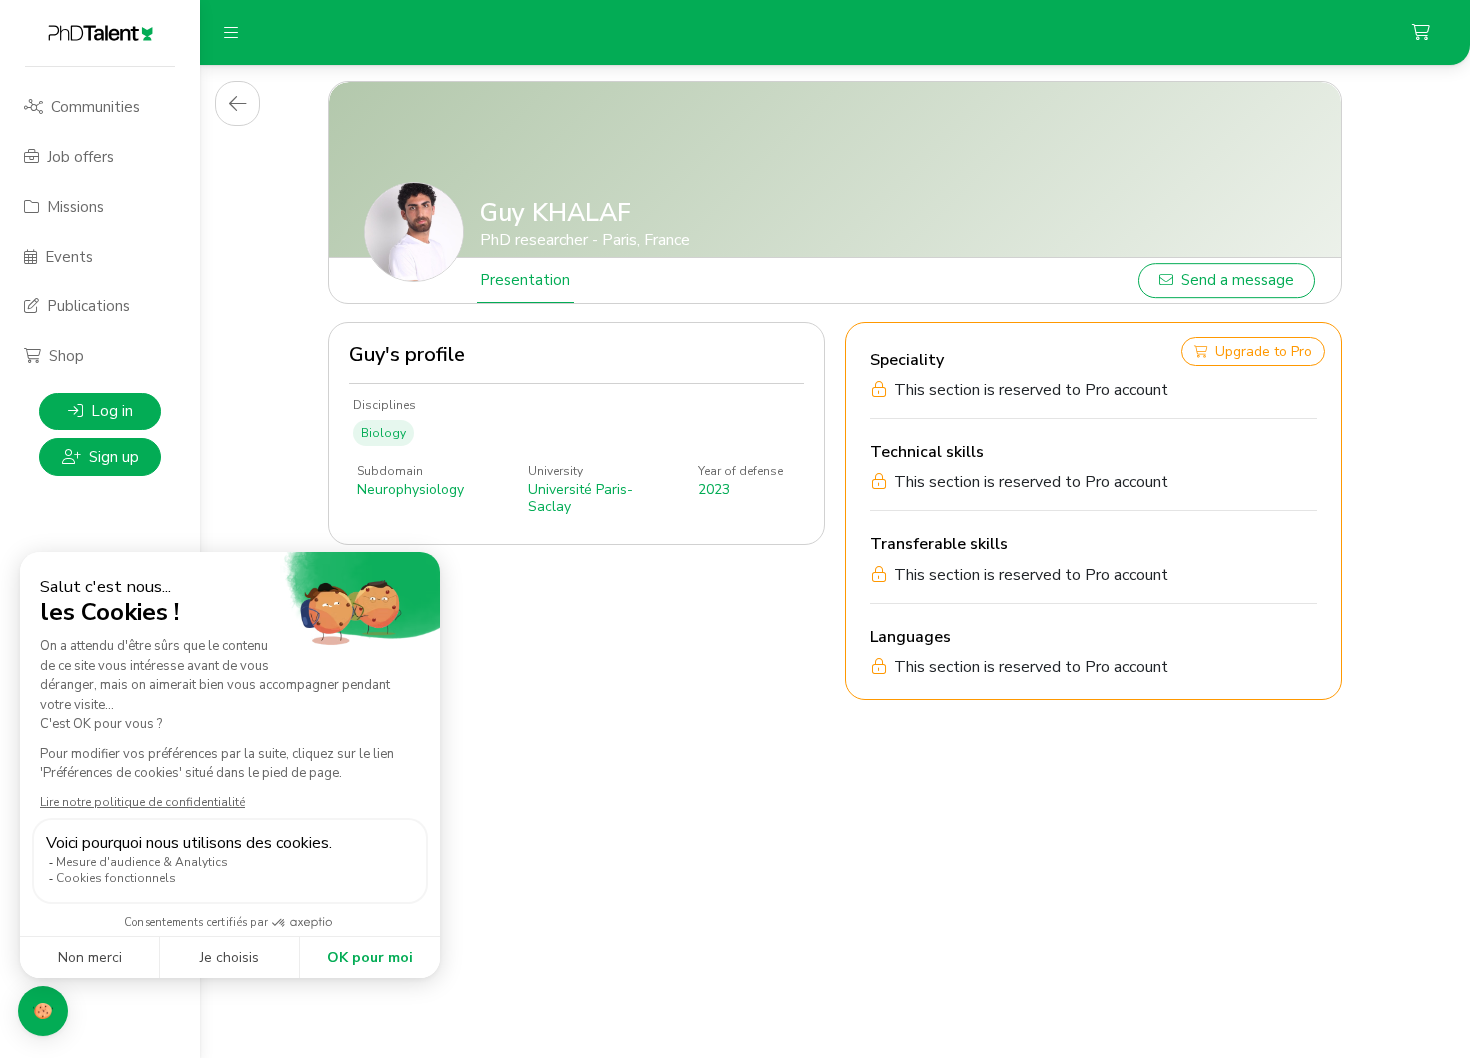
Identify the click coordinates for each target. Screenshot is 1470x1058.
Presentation (525, 280)
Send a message (1237, 280)
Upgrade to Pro (1263, 351)
